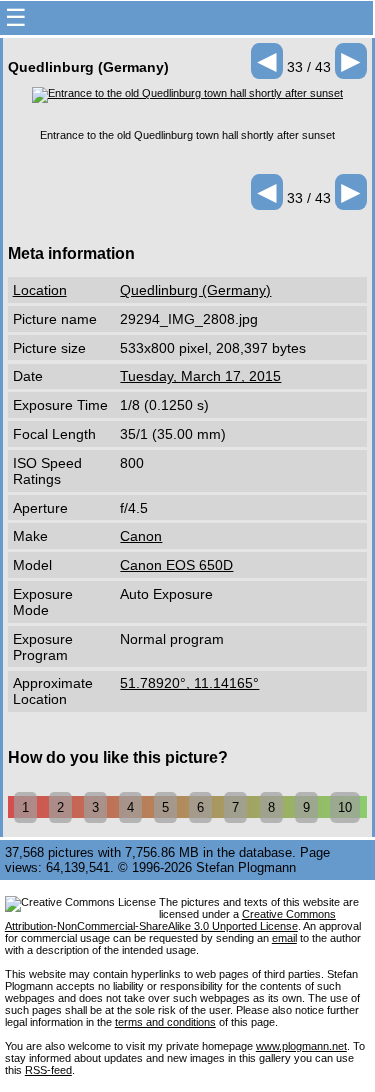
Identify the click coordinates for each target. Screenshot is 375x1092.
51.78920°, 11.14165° (189, 683)
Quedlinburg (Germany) (195, 290)
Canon (141, 536)
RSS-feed (48, 1070)
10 (345, 807)
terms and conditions (165, 1022)
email (284, 938)
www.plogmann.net (301, 1046)
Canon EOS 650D (176, 565)
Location (40, 290)
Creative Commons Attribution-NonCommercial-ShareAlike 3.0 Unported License (170, 920)
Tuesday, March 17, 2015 (200, 376)
